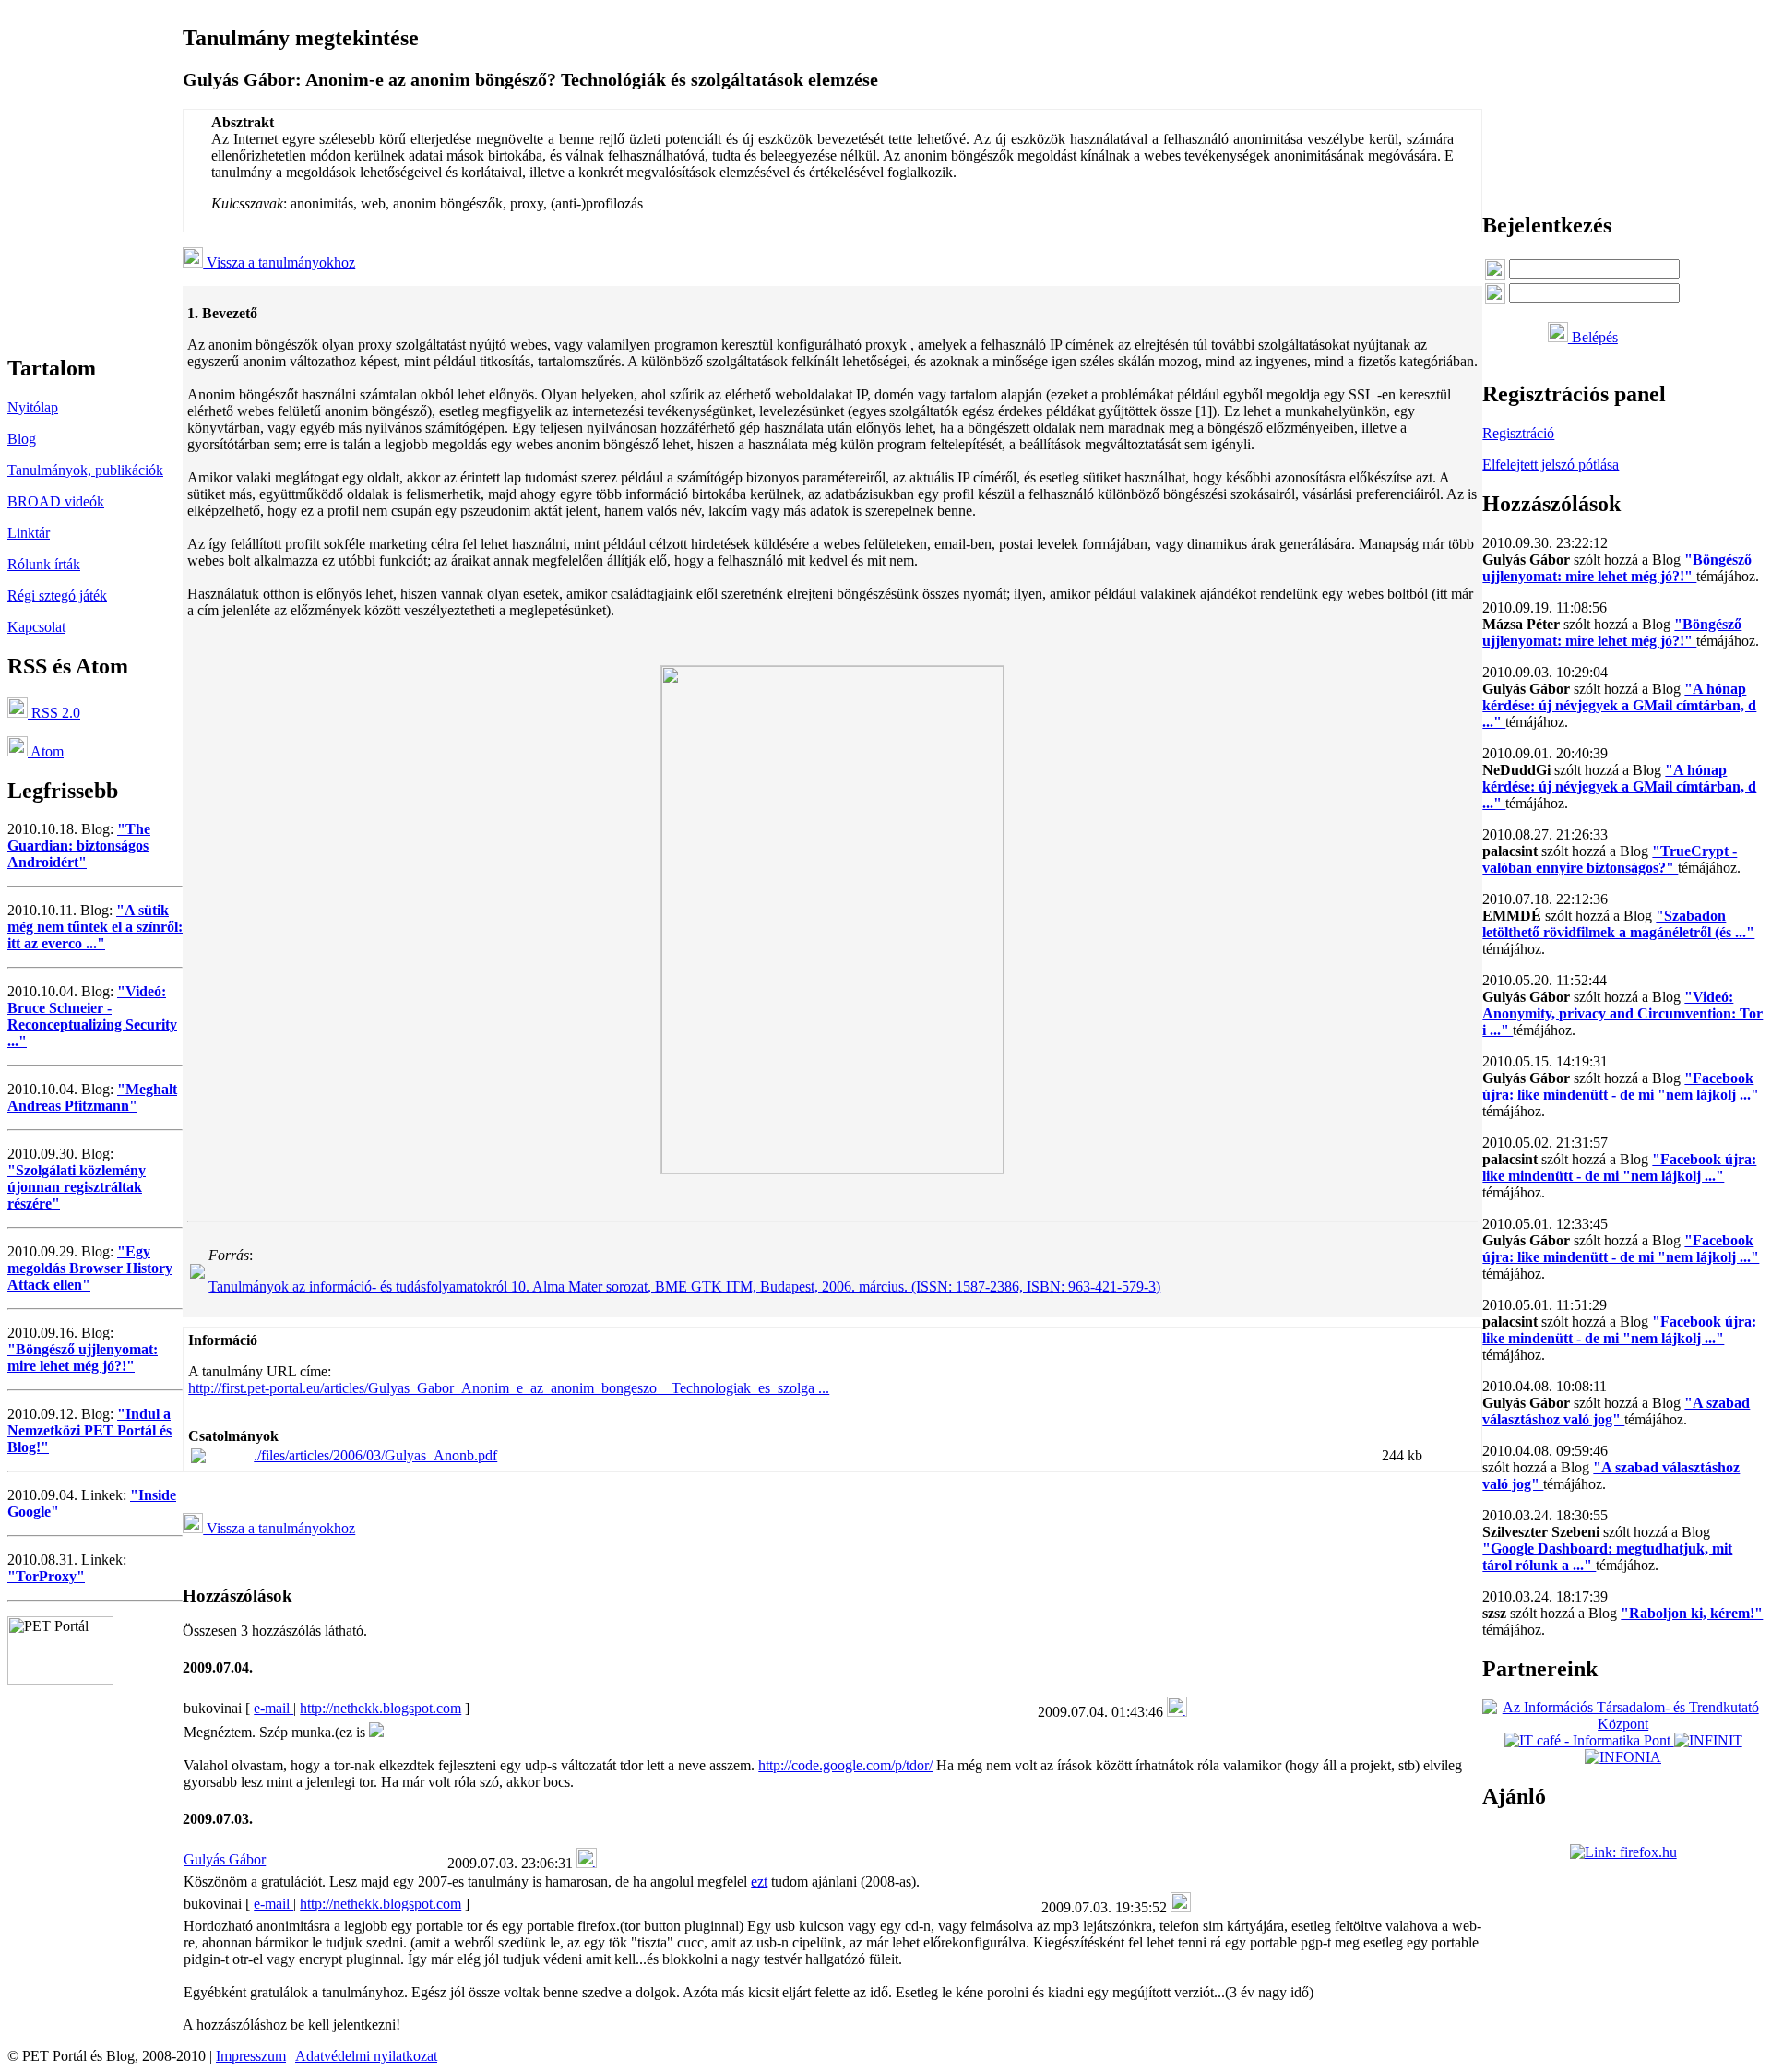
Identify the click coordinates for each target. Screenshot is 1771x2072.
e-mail (273, 1708)
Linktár (29, 533)
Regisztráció (1518, 433)
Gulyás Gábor (225, 1859)
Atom (46, 751)
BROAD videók (56, 501)
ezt (759, 1881)
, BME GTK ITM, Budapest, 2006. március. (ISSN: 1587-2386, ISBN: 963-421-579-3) (684, 1286)
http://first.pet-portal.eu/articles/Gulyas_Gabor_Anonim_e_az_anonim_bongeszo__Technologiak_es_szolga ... (509, 1388)
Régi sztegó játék (57, 595)
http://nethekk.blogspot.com (380, 1708)
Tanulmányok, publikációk (85, 470)
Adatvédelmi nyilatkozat (366, 2056)
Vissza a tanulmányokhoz (279, 262)
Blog (22, 439)
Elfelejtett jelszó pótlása (1551, 464)
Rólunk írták (44, 564)
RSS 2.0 (54, 713)
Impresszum (251, 2056)
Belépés (1593, 337)
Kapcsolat (36, 627)
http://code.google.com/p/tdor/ (845, 1765)
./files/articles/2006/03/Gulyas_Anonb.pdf (375, 1455)
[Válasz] (1177, 1712)
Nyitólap (33, 407)
